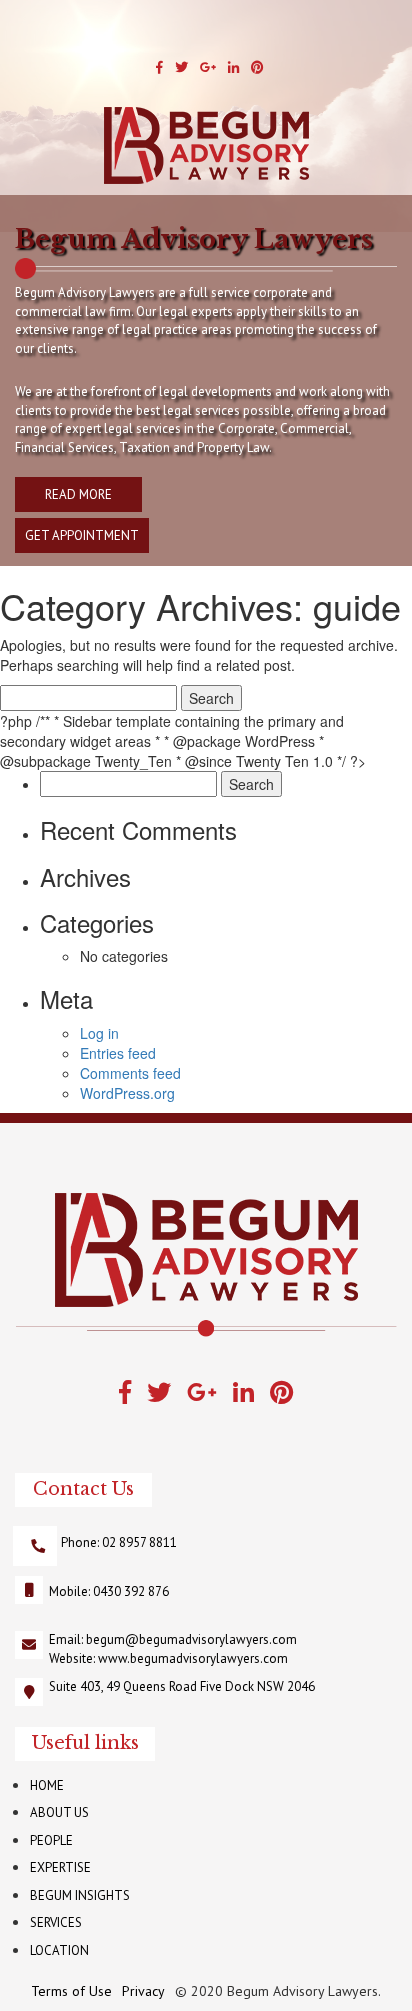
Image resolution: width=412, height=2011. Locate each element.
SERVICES (56, 1922)
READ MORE (78, 494)
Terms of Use (71, 1991)
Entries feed (118, 1053)
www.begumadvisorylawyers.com (193, 1658)
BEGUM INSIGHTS (80, 1895)
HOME (47, 1785)
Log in (99, 1033)
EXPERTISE (60, 1867)
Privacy (143, 1991)
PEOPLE (51, 1840)
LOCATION (59, 1950)
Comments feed (130, 1073)
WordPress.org (127, 1093)
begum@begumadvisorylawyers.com (191, 1639)
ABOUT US (59, 1812)
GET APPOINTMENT (82, 535)
